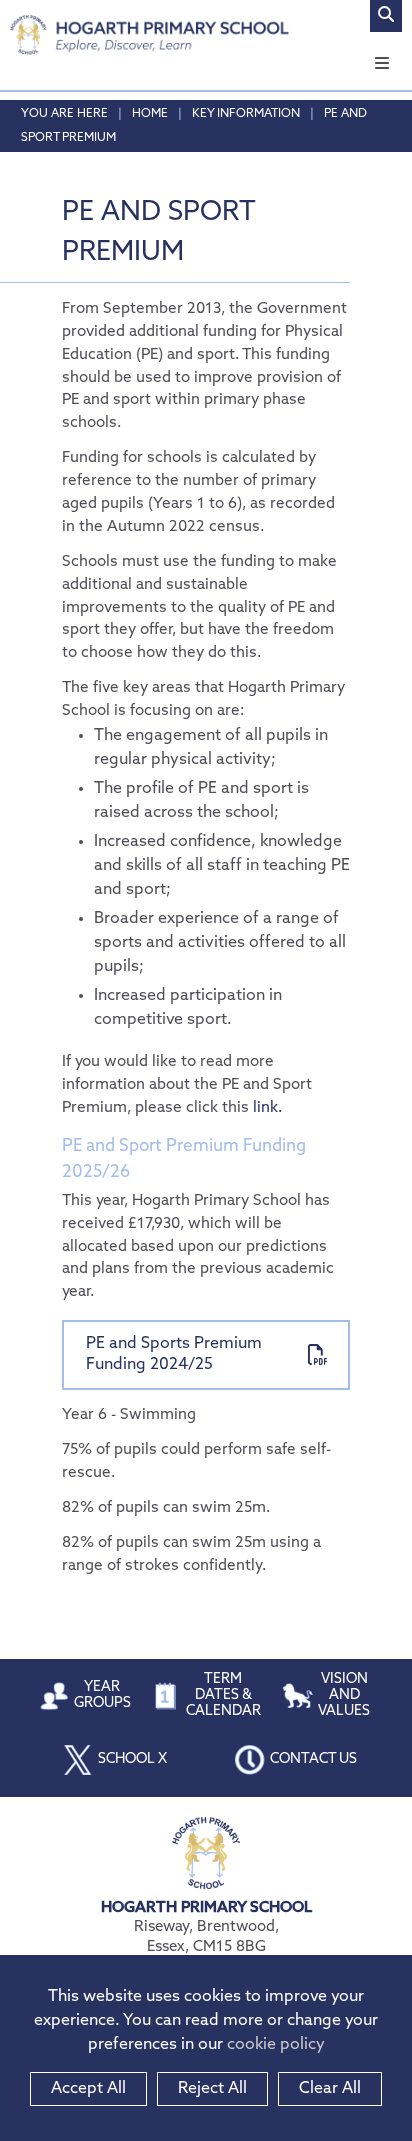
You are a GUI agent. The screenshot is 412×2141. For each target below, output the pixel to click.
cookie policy (276, 2045)
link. (267, 1108)
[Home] (149, 35)
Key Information (246, 114)
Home (150, 114)
